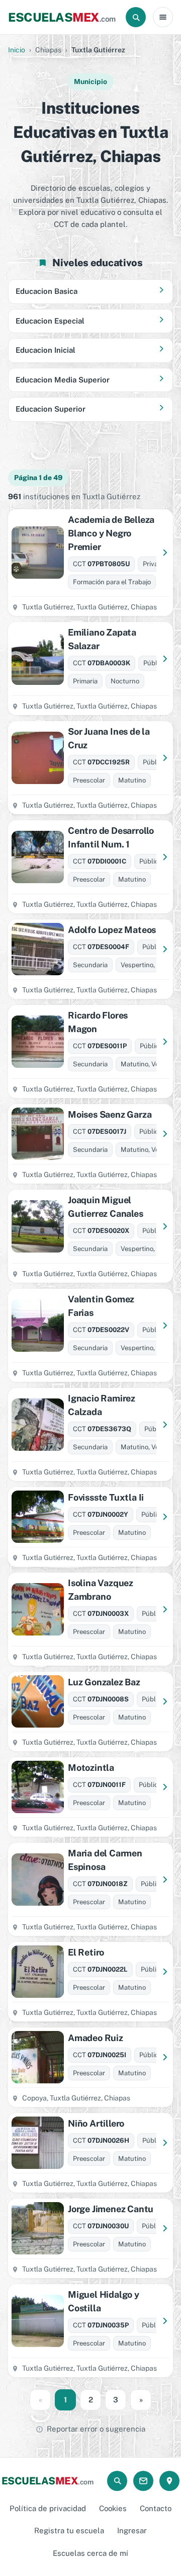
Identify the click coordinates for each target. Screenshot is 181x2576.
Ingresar (132, 2530)
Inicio (17, 50)
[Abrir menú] (163, 17)
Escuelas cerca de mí (90, 2553)
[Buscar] (136, 17)
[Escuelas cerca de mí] (169, 2481)
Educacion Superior (51, 409)
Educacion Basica (47, 291)
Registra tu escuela (69, 2530)
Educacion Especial (50, 321)
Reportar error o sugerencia (96, 2429)
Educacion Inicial (46, 350)
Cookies (113, 2508)
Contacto (156, 2508)
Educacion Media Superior (63, 380)
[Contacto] (143, 2481)
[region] (90, 445)
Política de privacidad (48, 2508)
